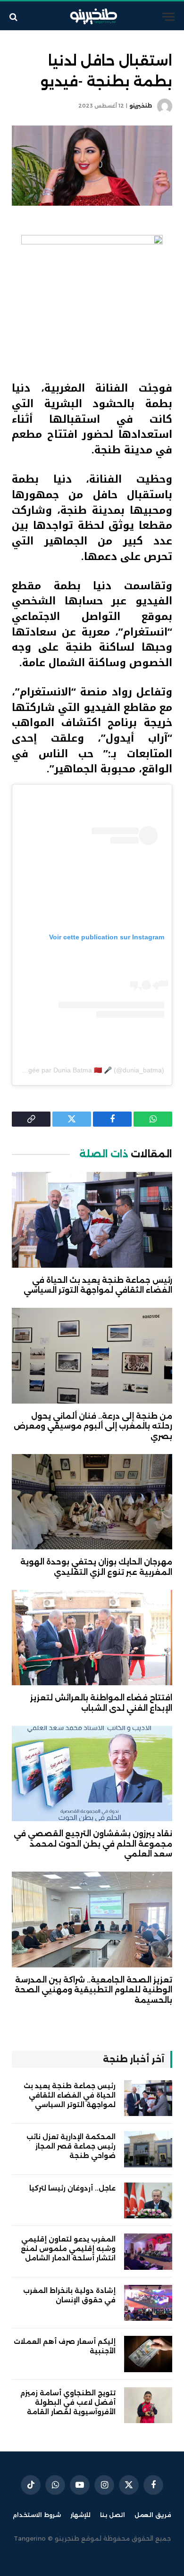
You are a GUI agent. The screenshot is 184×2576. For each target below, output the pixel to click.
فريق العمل (153, 2515)
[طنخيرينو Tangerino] (92, 17)
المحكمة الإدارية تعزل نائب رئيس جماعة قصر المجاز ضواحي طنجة (71, 2146)
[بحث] (14, 17)
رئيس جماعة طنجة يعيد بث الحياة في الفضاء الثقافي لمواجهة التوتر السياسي (70, 2095)
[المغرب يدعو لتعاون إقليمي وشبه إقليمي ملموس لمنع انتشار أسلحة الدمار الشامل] (148, 2252)
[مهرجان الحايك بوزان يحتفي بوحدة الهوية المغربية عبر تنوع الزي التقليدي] (92, 1502)
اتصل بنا (113, 2515)
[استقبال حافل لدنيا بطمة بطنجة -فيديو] (92, 166)
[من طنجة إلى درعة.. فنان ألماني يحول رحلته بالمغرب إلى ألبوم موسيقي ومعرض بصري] (92, 1355)
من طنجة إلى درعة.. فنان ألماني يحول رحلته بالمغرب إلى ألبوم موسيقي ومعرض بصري (93, 1426)
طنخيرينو (141, 106)
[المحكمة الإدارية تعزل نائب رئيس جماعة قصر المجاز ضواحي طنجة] (148, 2149)
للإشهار (80, 2515)
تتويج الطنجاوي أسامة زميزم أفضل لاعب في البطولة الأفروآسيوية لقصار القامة (68, 2402)
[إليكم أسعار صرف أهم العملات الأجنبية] (148, 2354)
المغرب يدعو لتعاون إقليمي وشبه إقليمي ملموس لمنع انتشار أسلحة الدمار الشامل (68, 2249)
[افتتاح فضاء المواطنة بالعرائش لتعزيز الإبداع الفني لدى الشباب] (92, 1638)
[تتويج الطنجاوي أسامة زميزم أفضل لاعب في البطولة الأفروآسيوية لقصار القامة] (148, 2405)
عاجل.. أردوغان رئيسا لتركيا (72, 2188)
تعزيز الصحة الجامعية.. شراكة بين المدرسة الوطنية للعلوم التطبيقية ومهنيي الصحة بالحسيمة (93, 1990)
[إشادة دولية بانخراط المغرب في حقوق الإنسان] (148, 2303)
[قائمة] (168, 17)
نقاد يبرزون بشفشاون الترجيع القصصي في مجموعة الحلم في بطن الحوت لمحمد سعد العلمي (93, 1844)
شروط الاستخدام (37, 2515)
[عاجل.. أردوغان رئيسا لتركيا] (148, 2201)
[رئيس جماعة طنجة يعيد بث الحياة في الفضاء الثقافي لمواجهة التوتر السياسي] (92, 1220)
